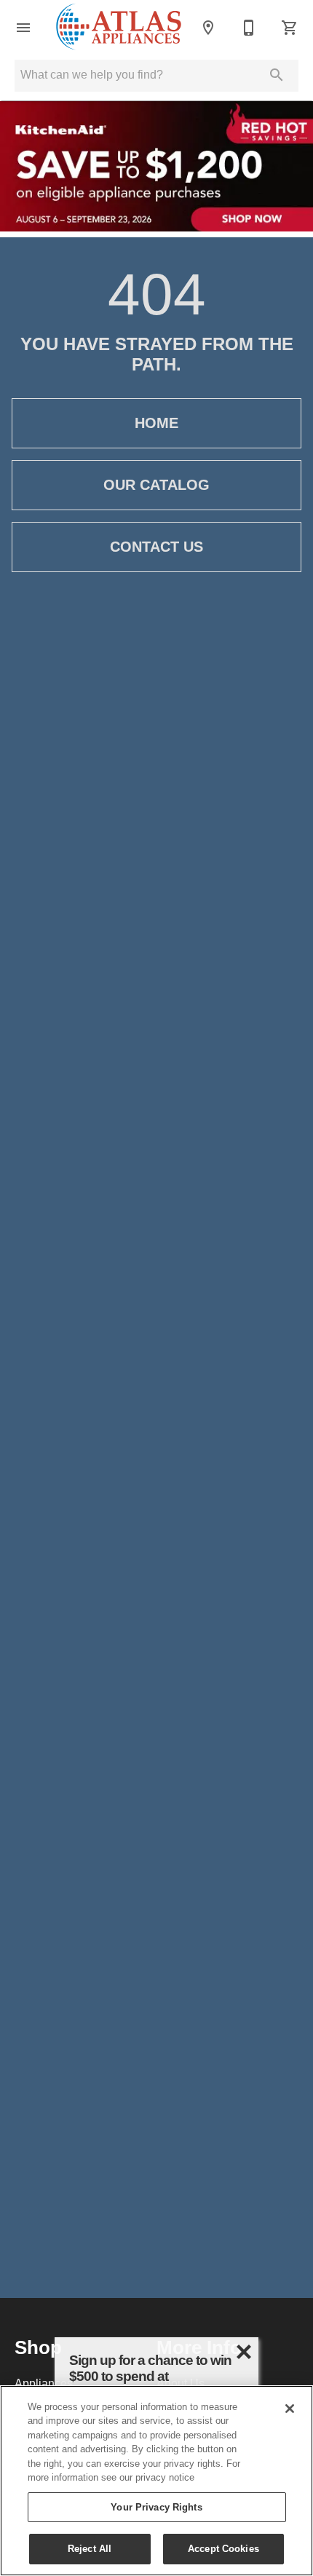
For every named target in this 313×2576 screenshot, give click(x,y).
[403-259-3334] (249, 28)
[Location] (208, 28)
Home (156, 423)
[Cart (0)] (290, 28)
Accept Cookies (223, 2548)
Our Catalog (156, 485)
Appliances (44, 2383)
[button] (23, 28)
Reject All (90, 2548)
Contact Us (156, 547)
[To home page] (119, 28)
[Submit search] (277, 75)
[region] (156, 2481)
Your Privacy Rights (156, 2507)
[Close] (290, 2409)
